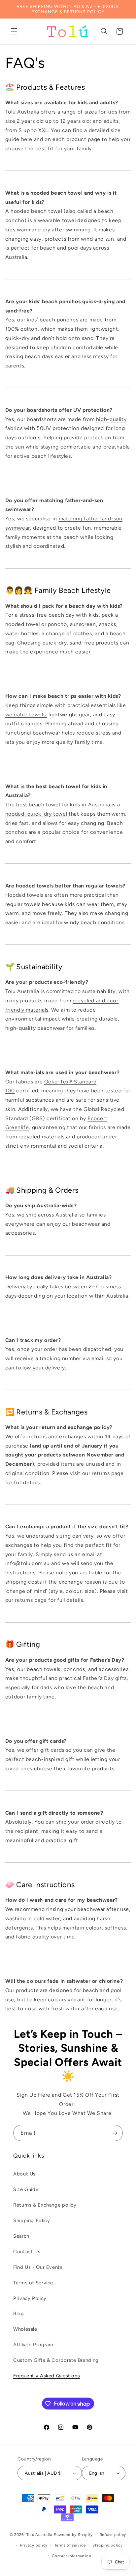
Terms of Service (33, 2283)
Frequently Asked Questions (47, 2376)
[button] (14, 31)
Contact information (71, 2556)
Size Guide (26, 2189)
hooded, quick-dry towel (37, 814)
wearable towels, (26, 715)
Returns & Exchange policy (45, 2205)
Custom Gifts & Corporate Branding (56, 2360)
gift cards (52, 1750)
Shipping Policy (32, 2220)
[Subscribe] (115, 2133)
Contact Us (27, 2252)
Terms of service (70, 2545)
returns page (108, 1473)
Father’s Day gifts (105, 1678)
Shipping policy (108, 2545)
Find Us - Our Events (38, 2267)
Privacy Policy (30, 2298)
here (27, 139)
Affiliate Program (33, 2345)
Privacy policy (34, 2545)
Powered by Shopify (73, 2535)
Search (21, 2236)
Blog (19, 2314)
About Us (24, 2174)
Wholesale (25, 2329)
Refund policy (113, 2535)
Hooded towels (24, 895)
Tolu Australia (40, 2535)
